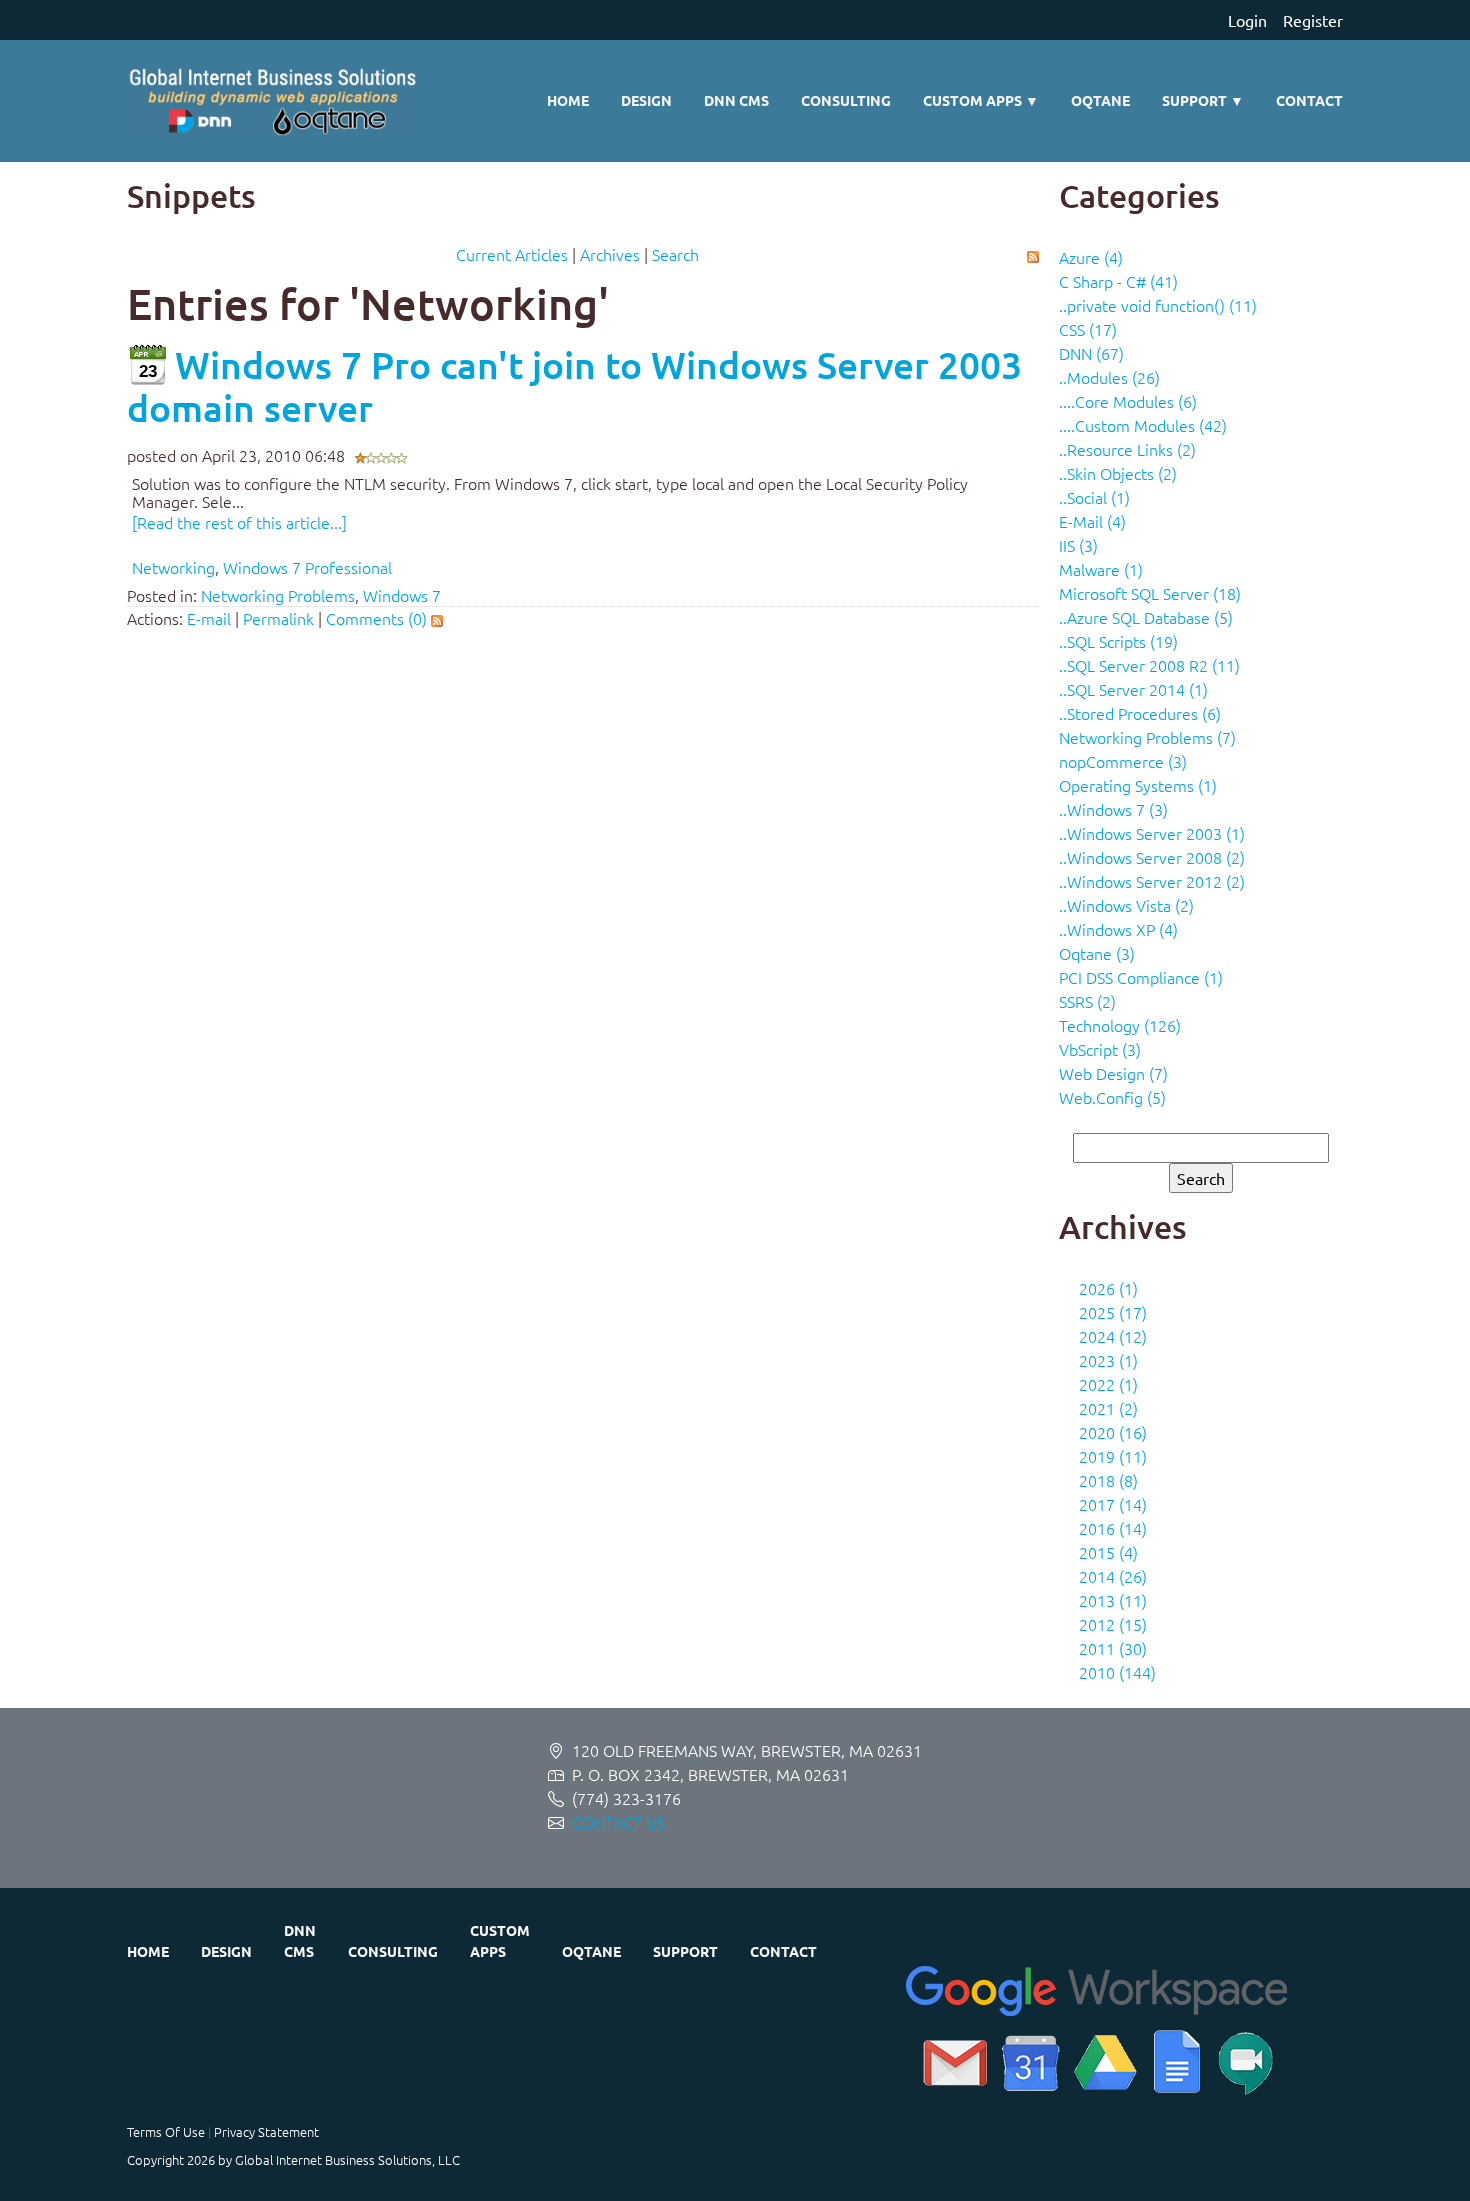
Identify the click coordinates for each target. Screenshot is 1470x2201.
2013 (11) (1113, 1600)
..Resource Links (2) (1127, 449)
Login (1247, 20)
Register (1313, 20)
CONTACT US (618, 1822)
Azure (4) (1091, 257)
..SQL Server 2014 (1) (1133, 689)
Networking (173, 567)
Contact (1309, 100)
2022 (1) (1108, 1384)
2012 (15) (1113, 1624)
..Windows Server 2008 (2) (1152, 857)
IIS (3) (1078, 545)
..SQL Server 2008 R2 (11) (1149, 665)
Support (1203, 100)
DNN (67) (1091, 353)
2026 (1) (1108, 1288)
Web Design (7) (1113, 1073)
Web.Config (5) (1112, 1097)
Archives (610, 254)
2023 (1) (1108, 1360)
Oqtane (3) (1097, 953)
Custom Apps (981, 100)
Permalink (278, 618)
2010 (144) (1117, 1672)
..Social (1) (1094, 497)
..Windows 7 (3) (1113, 809)
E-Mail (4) (1092, 521)
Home (568, 100)
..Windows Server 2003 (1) (1152, 833)
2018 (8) (1108, 1480)
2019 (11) (1113, 1456)
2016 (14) (1113, 1528)
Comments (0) (376, 618)
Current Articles (512, 254)
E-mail (209, 618)
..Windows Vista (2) (1126, 905)
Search (675, 254)
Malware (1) (1101, 569)
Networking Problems (278, 595)
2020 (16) (1113, 1432)
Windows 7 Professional (307, 567)
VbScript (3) (1100, 1049)
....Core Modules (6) (1128, 401)
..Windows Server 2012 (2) (1152, 881)
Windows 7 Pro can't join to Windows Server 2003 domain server (574, 386)
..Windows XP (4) (1118, 929)
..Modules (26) (1109, 377)
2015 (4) (1108, 1552)
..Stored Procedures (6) (1140, 713)
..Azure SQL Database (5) (1146, 617)
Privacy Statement (266, 2131)
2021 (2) (1108, 1408)
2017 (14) (1113, 1504)
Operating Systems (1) (1138, 785)
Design (646, 100)
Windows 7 (402, 595)
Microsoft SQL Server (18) (1150, 593)
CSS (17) (1088, 329)
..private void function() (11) (1158, 305)
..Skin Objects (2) (1118, 473)
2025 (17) (1113, 1312)
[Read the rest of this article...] (239, 522)
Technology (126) (1120, 1025)
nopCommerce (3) (1123, 761)
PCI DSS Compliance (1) (1141, 977)
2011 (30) (1113, 1648)
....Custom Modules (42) (1143, 425)
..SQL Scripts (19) (1118, 641)
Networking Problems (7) (1147, 737)
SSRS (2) (1087, 1001)
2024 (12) (1113, 1336)
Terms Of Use (166, 2131)
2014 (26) (1113, 1576)
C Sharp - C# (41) (1118, 281)
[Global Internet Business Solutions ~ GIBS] (273, 101)
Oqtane (1100, 100)
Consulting (846, 100)
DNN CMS (736, 100)
